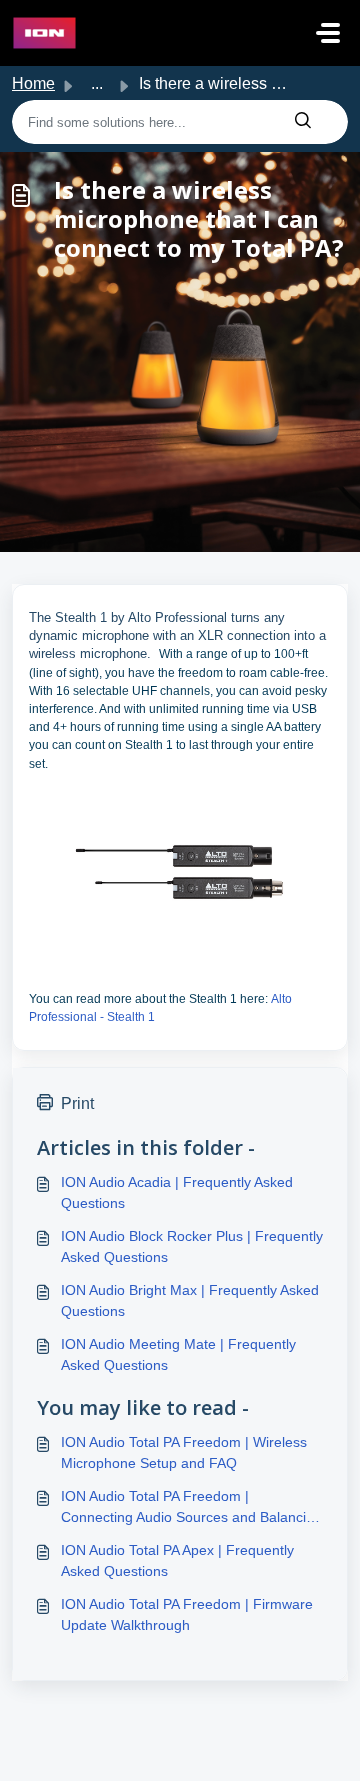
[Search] (303, 122)
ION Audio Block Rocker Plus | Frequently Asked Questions (192, 1246)
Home (33, 83)
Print (77, 1103)
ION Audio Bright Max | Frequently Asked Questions (190, 1300)
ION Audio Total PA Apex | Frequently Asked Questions (177, 1560)
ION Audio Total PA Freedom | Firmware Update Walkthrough (187, 1614)
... (97, 83)
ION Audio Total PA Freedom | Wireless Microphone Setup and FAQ (184, 1452)
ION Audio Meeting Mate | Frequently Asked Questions (178, 1354)
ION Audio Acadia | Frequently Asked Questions (177, 1192)
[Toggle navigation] (328, 33)
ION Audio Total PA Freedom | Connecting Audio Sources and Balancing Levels (191, 1508)
